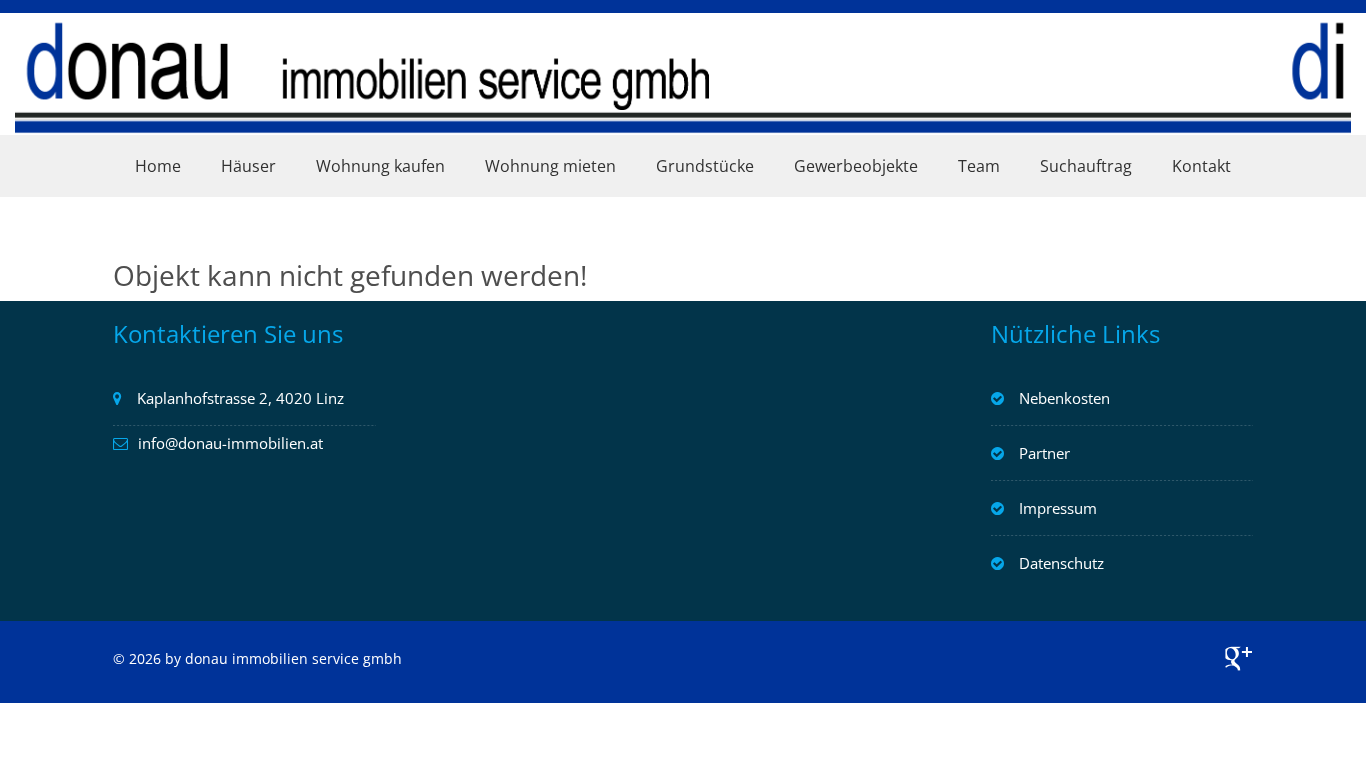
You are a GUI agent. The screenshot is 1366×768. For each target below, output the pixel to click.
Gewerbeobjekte (856, 166)
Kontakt (1201, 166)
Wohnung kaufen (380, 166)
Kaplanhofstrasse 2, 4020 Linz (240, 398)
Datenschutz (1061, 563)
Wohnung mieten (550, 166)
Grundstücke (705, 166)
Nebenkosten (1064, 398)
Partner (1044, 453)
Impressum (1058, 508)
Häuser (248, 166)
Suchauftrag (1086, 166)
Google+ (1238, 658)
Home (158, 166)
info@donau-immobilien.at (230, 443)
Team (979, 166)
